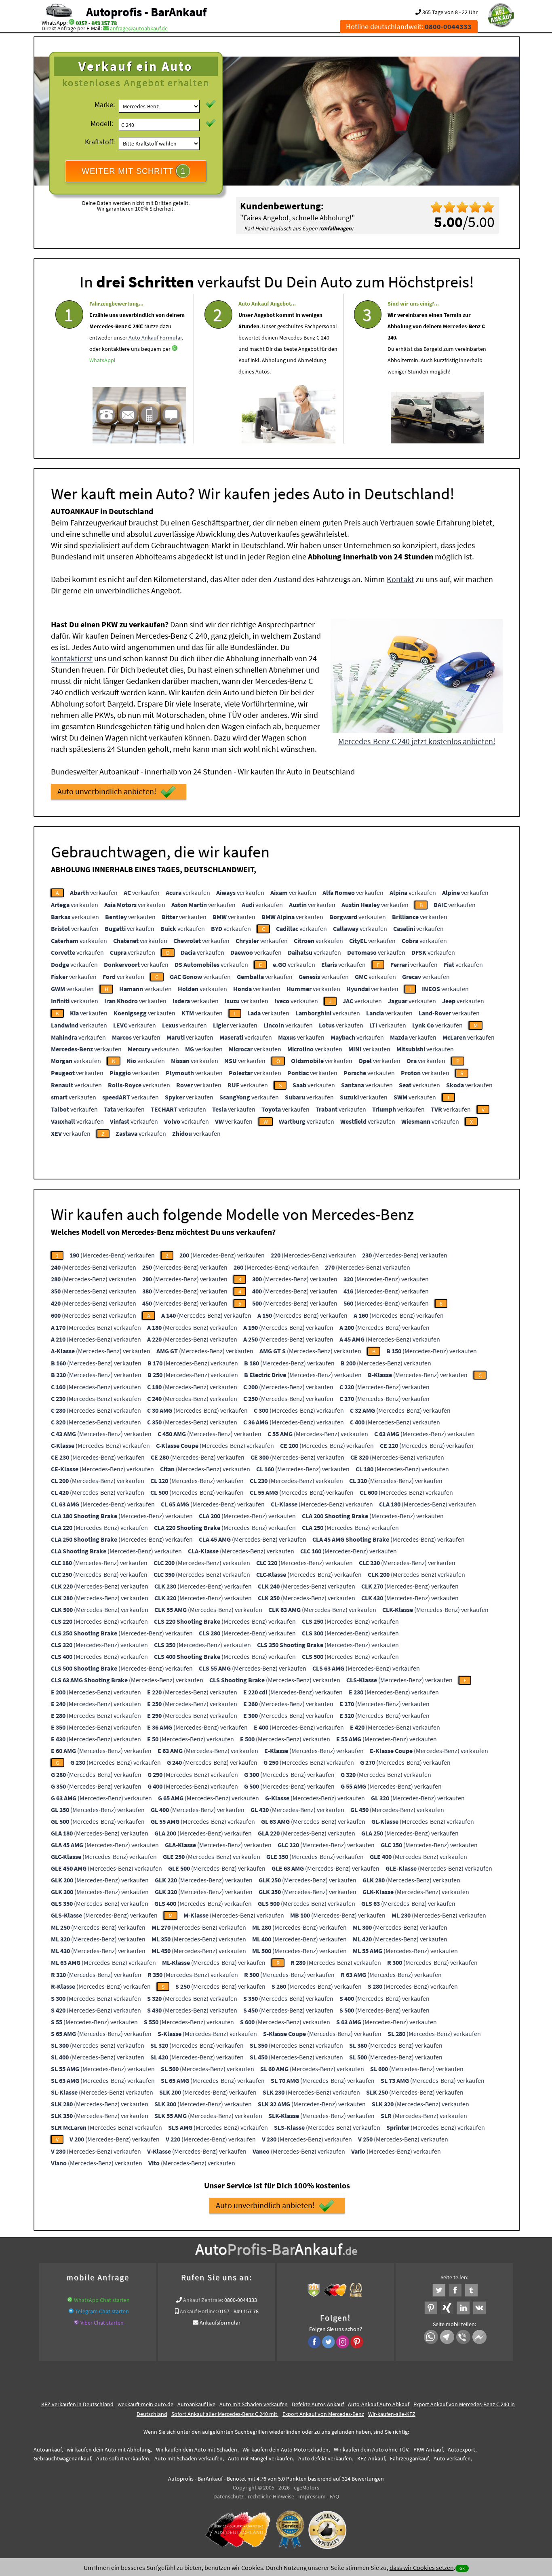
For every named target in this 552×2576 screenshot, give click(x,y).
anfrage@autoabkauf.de (139, 28)
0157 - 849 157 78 (96, 23)
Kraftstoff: (100, 142)
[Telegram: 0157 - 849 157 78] (71, 2311)
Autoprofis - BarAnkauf (146, 12)
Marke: (105, 104)
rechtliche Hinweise (271, 2496)
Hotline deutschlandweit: (409, 26)
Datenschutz (229, 2496)
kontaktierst (72, 658)
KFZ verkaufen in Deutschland (77, 2404)
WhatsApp (102, 360)
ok (462, 2568)
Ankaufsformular (220, 2323)
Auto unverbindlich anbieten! (107, 791)
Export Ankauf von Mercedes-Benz (323, 2414)
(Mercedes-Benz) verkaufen (112, 1255)
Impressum (312, 2496)
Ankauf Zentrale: (203, 2300)
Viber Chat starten (102, 2323)
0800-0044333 (241, 2300)
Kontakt (400, 579)
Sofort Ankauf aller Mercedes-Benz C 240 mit (225, 2414)
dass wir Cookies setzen (422, 2568)
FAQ (334, 2496)
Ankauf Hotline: (198, 2311)
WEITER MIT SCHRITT (134, 171)
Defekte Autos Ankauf (318, 2404)
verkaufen (94, 892)
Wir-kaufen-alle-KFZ (392, 2414)
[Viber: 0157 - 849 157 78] (76, 2323)
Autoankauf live (196, 2404)
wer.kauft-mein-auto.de (145, 2404)
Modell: (102, 123)
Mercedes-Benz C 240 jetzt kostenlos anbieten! (417, 741)
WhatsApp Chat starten (102, 2300)
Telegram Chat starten (102, 2311)
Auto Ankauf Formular (155, 338)
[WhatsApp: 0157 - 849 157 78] (72, 23)
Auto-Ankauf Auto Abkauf (379, 2404)
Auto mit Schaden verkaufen (254, 2404)
